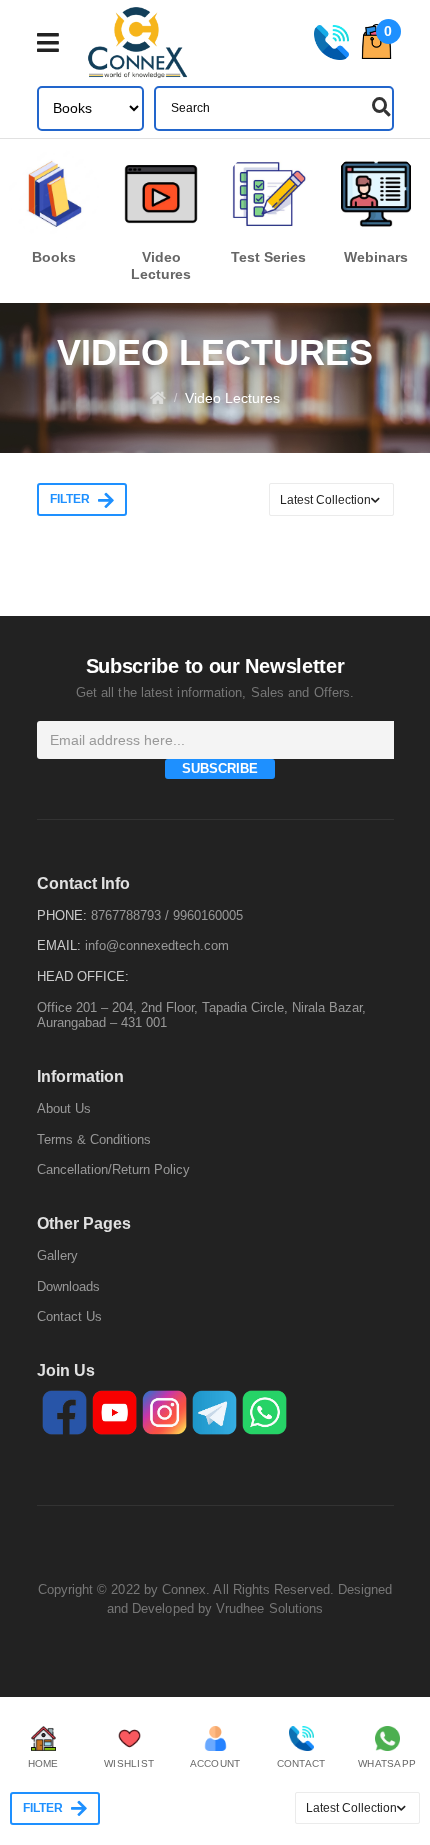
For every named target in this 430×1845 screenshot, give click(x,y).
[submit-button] (379, 107)
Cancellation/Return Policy (113, 1169)
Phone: (62, 915)
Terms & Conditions (94, 1139)
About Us (64, 1108)
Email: (59, 945)
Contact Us (69, 1316)
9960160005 (208, 915)
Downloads (68, 1286)
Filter (70, 499)
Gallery (57, 1255)
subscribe (220, 768)
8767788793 (126, 915)
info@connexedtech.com (157, 945)
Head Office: (83, 976)
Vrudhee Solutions (269, 1608)
